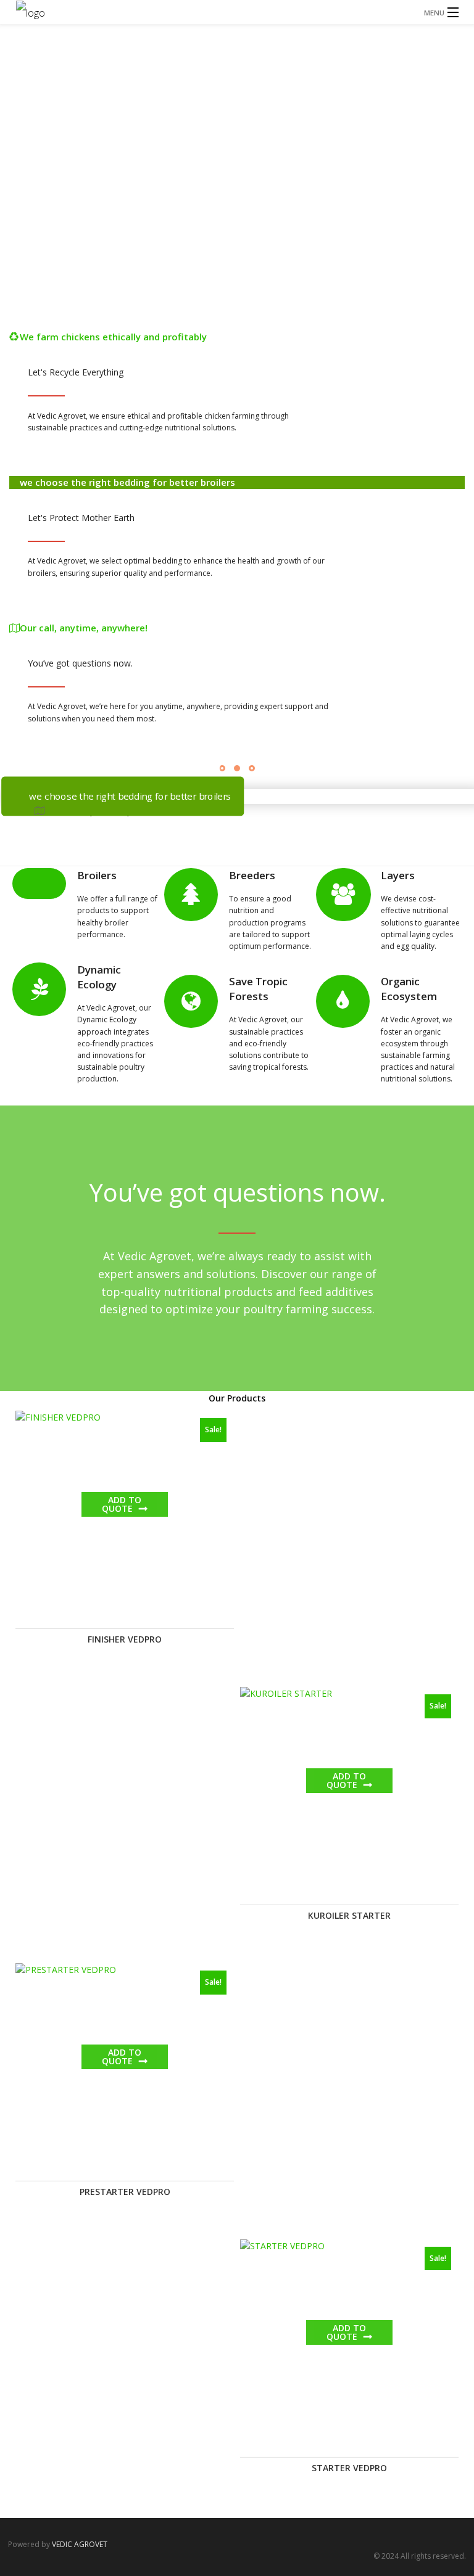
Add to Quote (122, 1504)
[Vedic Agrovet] (237, 12)
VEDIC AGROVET (80, 2544)
